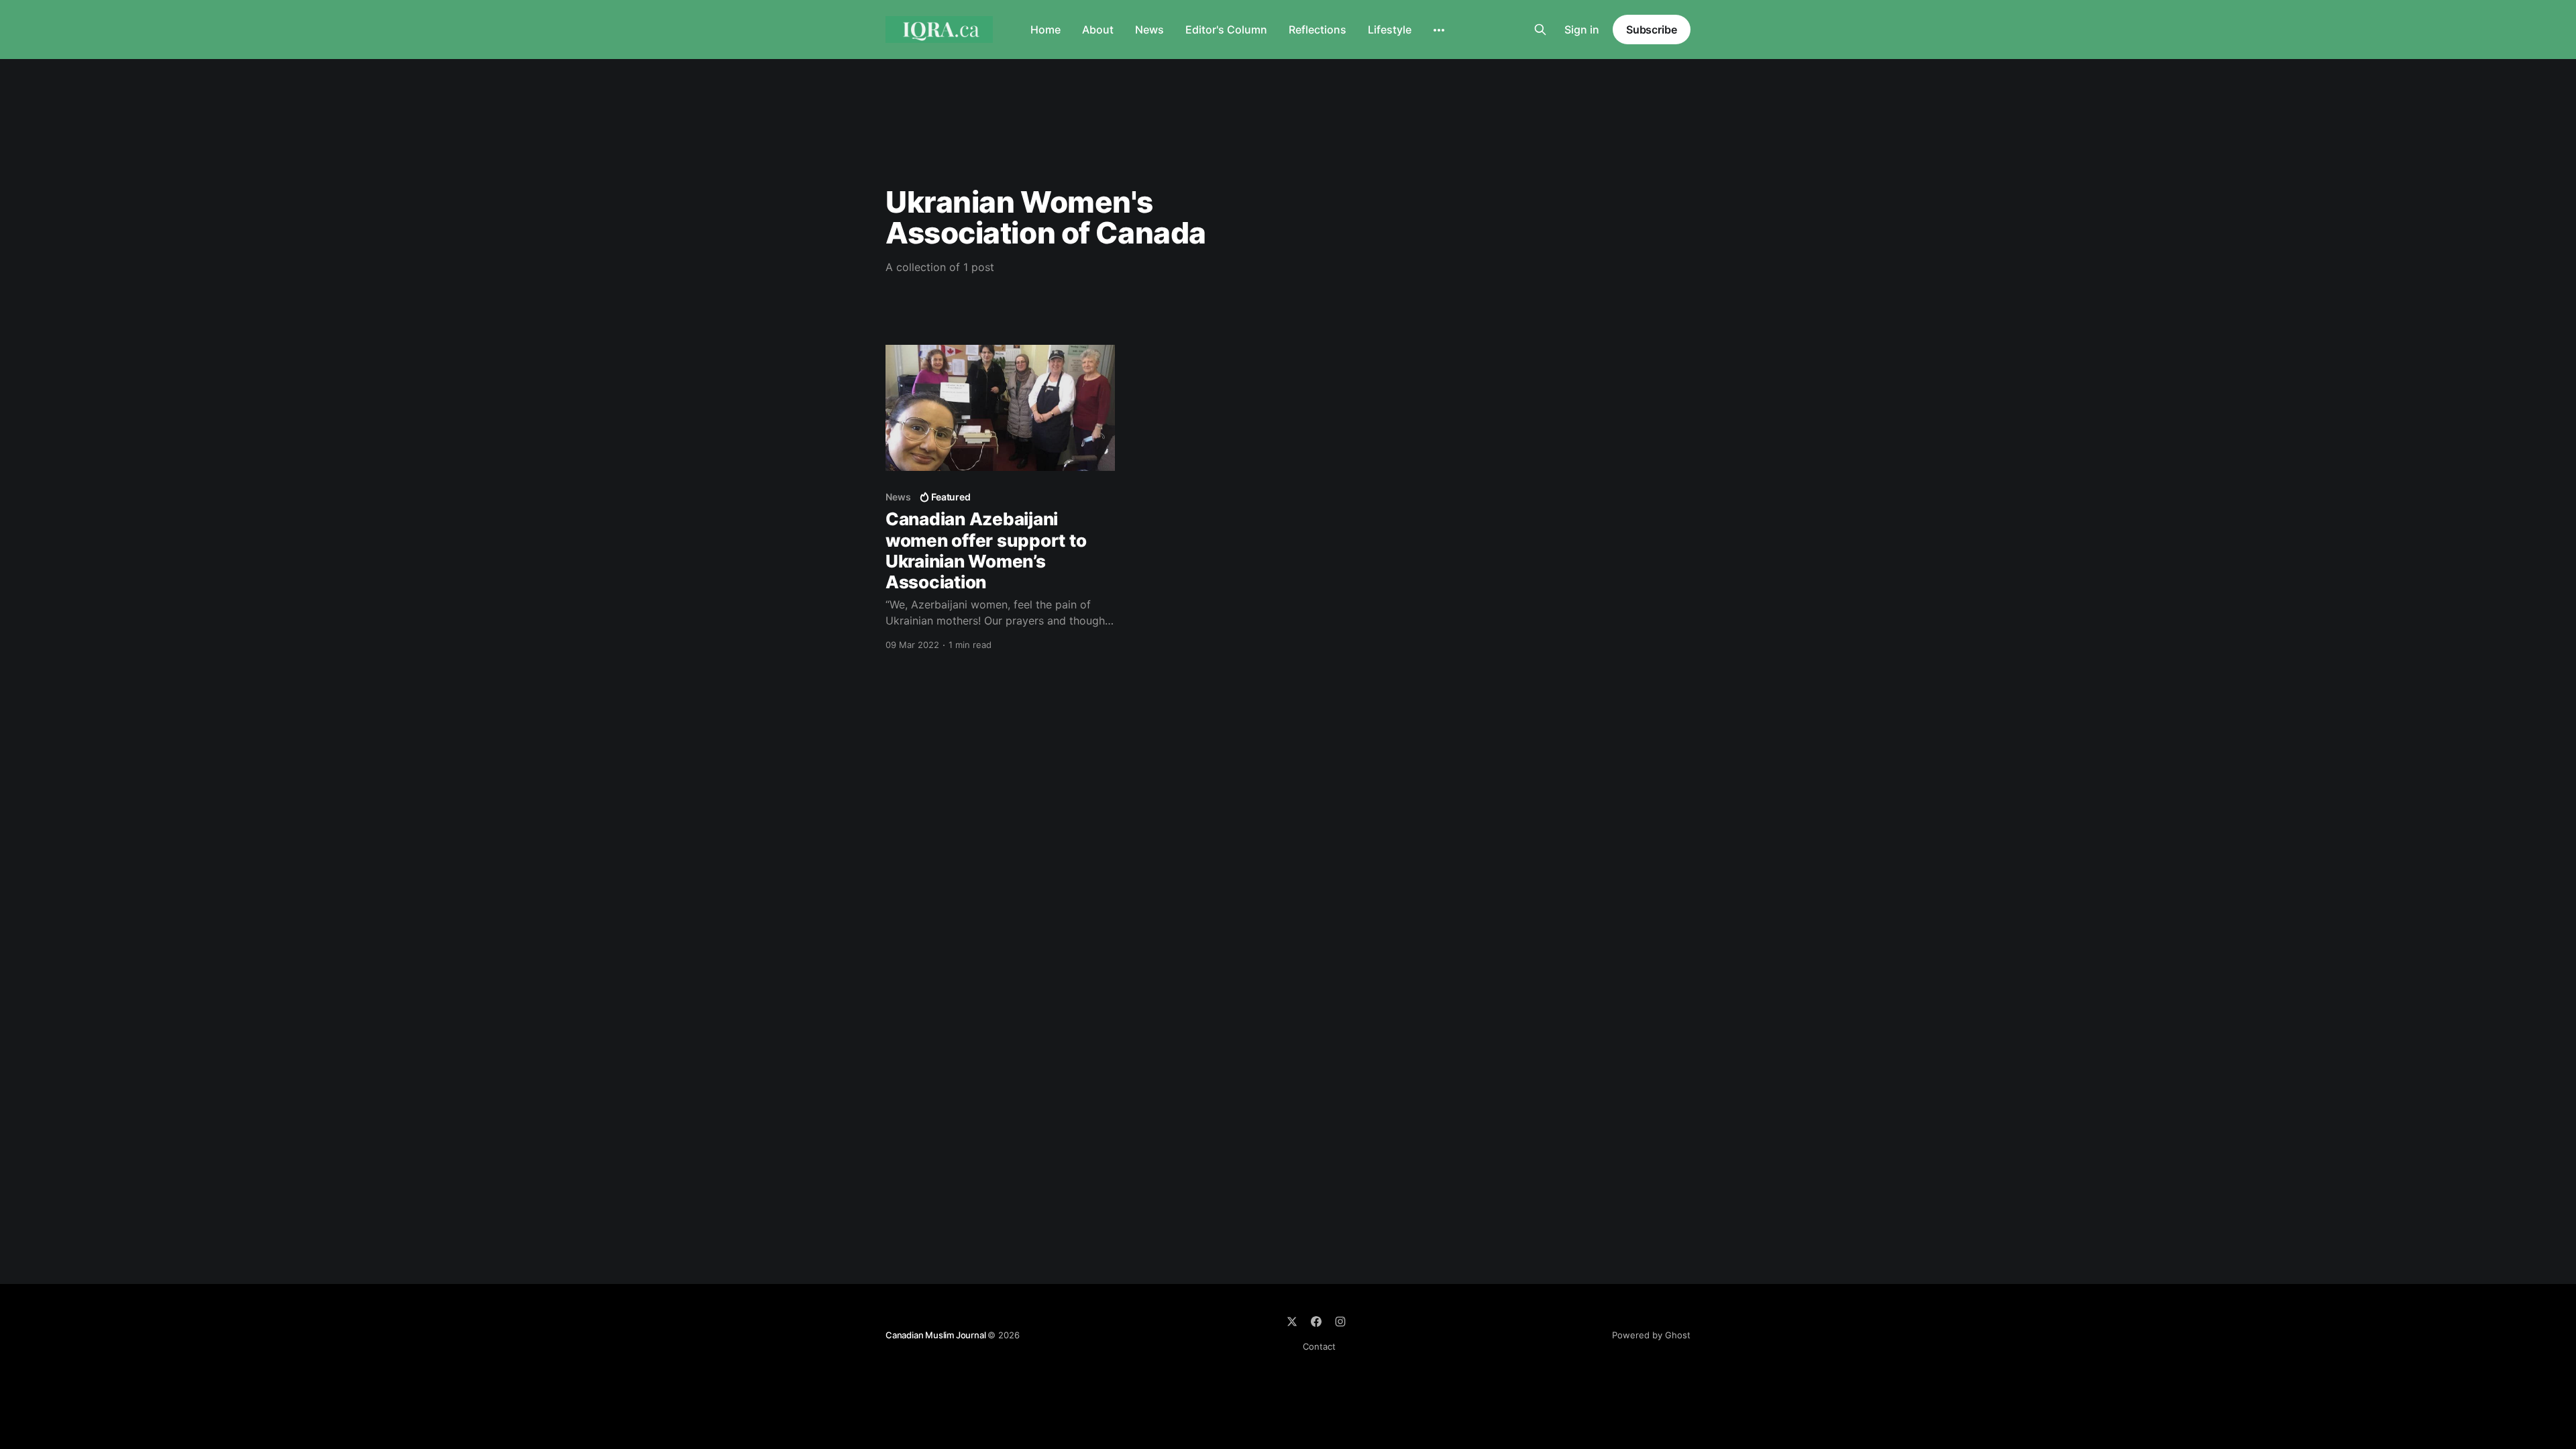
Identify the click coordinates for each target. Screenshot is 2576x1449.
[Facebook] (1316, 1322)
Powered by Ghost (1651, 1335)
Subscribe (1652, 30)
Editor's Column (1226, 30)
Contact (1319, 1346)
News (1149, 30)
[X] (1292, 1322)
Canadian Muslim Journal (936, 1335)
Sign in (1582, 30)
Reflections (1318, 30)
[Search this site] (1540, 30)
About (1098, 30)
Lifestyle (1390, 30)
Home (1045, 30)
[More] (1439, 30)
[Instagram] (1340, 1322)
